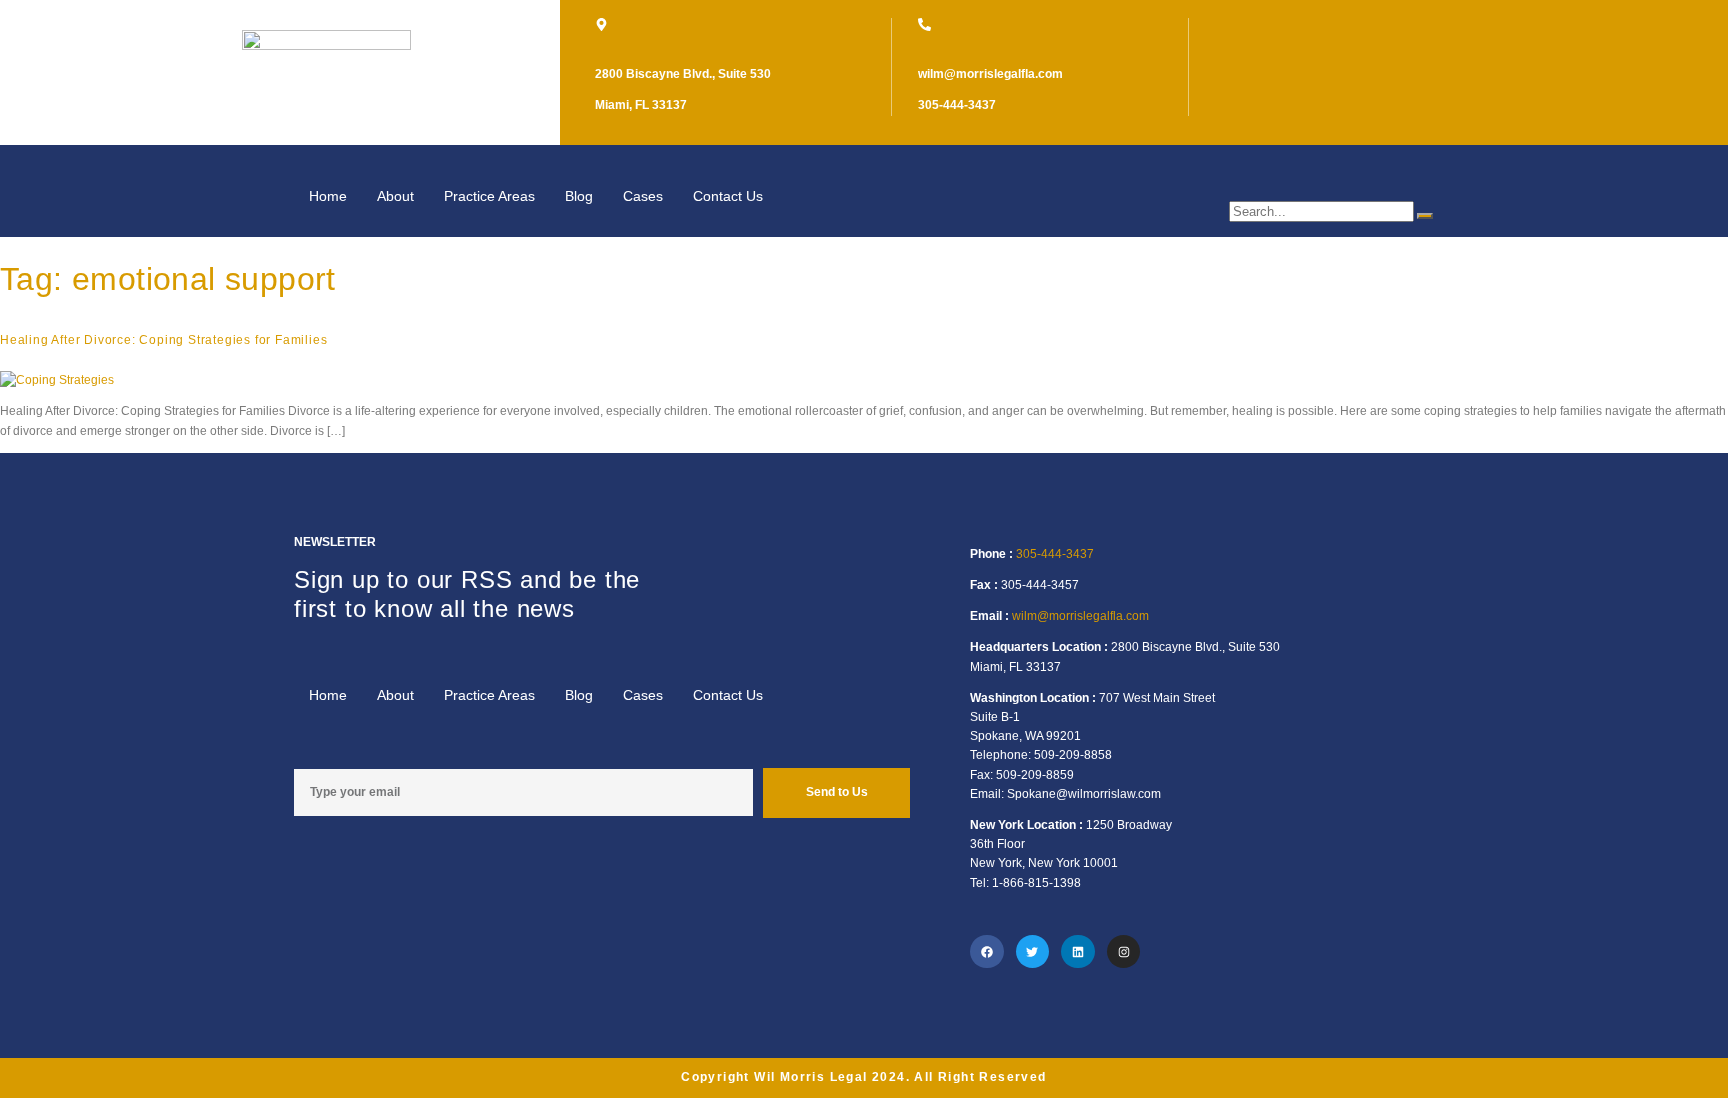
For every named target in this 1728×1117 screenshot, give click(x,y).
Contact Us (728, 196)
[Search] (1425, 216)
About (395, 196)
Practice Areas (489, 196)
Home (328, 196)
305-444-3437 (1055, 554)
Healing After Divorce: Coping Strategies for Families (163, 340)
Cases (643, 196)
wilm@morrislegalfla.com (1080, 616)
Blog (579, 196)
